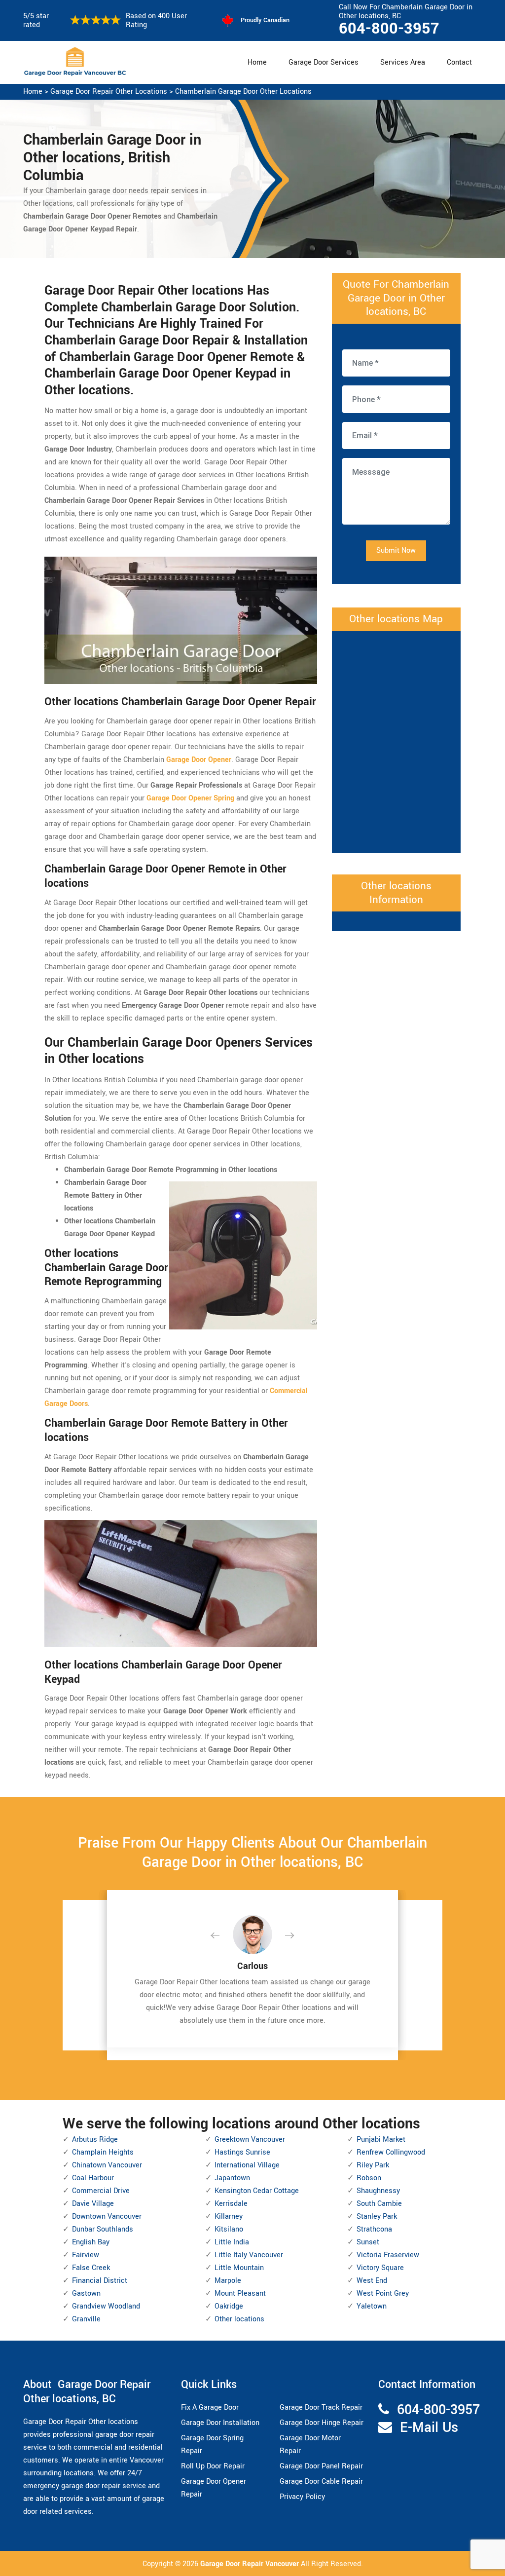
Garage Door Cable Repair (321, 2481)
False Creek (91, 2268)
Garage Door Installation (220, 2423)
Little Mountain (239, 2268)
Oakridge (229, 2306)
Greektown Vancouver (250, 2140)
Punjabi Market (381, 2140)
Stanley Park (377, 2216)
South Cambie (379, 2204)
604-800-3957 (389, 29)
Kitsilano (229, 2229)
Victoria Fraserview (388, 2255)
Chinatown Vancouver (107, 2165)
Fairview (86, 2255)
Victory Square (380, 2268)
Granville (86, 2319)
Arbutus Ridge (95, 2140)
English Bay (91, 2242)
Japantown (232, 2178)
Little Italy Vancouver (249, 2255)
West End (372, 2281)
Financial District (100, 2281)
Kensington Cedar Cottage (257, 2191)
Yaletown (372, 2306)
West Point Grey (383, 2293)
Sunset (368, 2242)
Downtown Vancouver (107, 2216)
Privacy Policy (302, 2497)
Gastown (86, 2293)
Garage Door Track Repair (321, 2407)
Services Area (403, 62)
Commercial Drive (101, 2191)
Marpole (228, 2281)
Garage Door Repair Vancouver (251, 2564)
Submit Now (396, 550)
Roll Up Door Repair (213, 2466)
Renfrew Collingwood (391, 2152)
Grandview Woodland (106, 2306)
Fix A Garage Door (210, 2407)
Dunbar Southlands (103, 2229)
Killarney (229, 2216)
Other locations (239, 2319)
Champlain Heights (103, 2152)
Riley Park (373, 2165)
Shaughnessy (378, 2191)
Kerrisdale (231, 2204)
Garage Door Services (324, 62)
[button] (223, 1936)
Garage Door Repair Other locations (109, 92)
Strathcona (374, 2229)
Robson (369, 2178)
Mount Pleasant (240, 2293)
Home (257, 62)
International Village (247, 2165)
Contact (459, 62)
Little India (232, 2242)
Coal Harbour (93, 2178)
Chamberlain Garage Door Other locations (243, 92)
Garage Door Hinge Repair (322, 2423)
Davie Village (93, 2204)
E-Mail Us (429, 2428)
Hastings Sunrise (242, 2152)
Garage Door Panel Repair (321, 2466)
